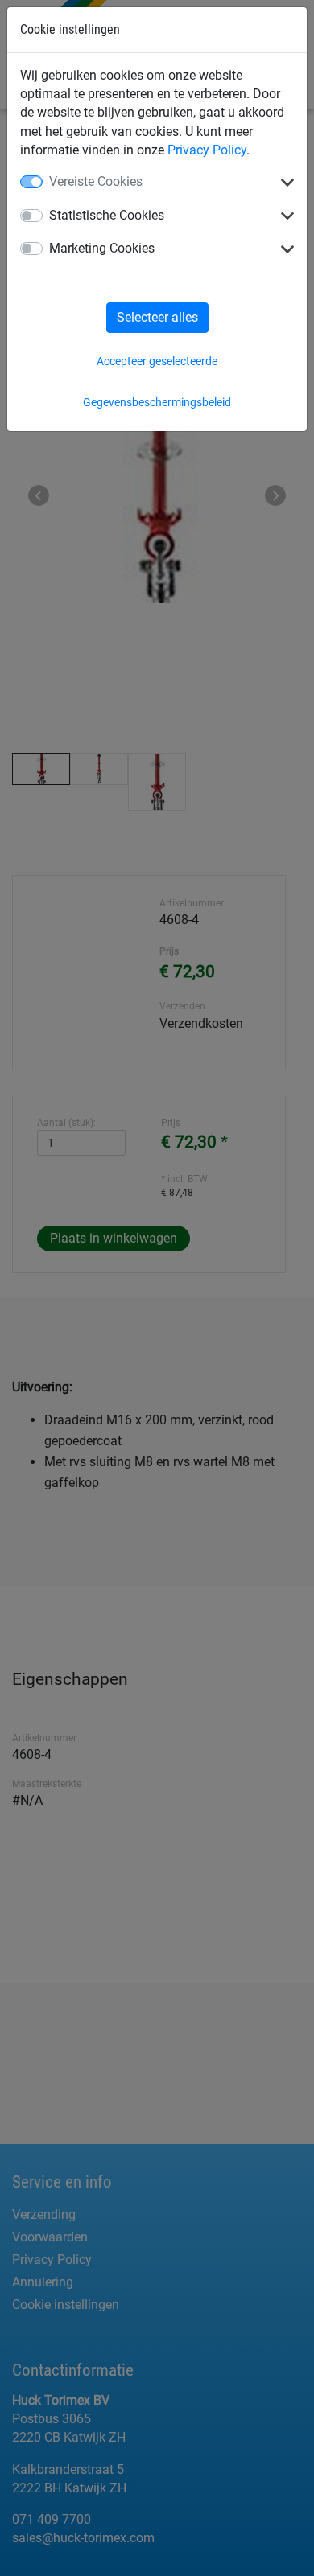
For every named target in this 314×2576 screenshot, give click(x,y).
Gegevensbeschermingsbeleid (157, 402)
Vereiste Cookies (96, 181)
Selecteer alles (157, 317)
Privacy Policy (207, 150)
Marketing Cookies (102, 248)
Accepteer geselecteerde (157, 361)
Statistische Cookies (107, 215)
